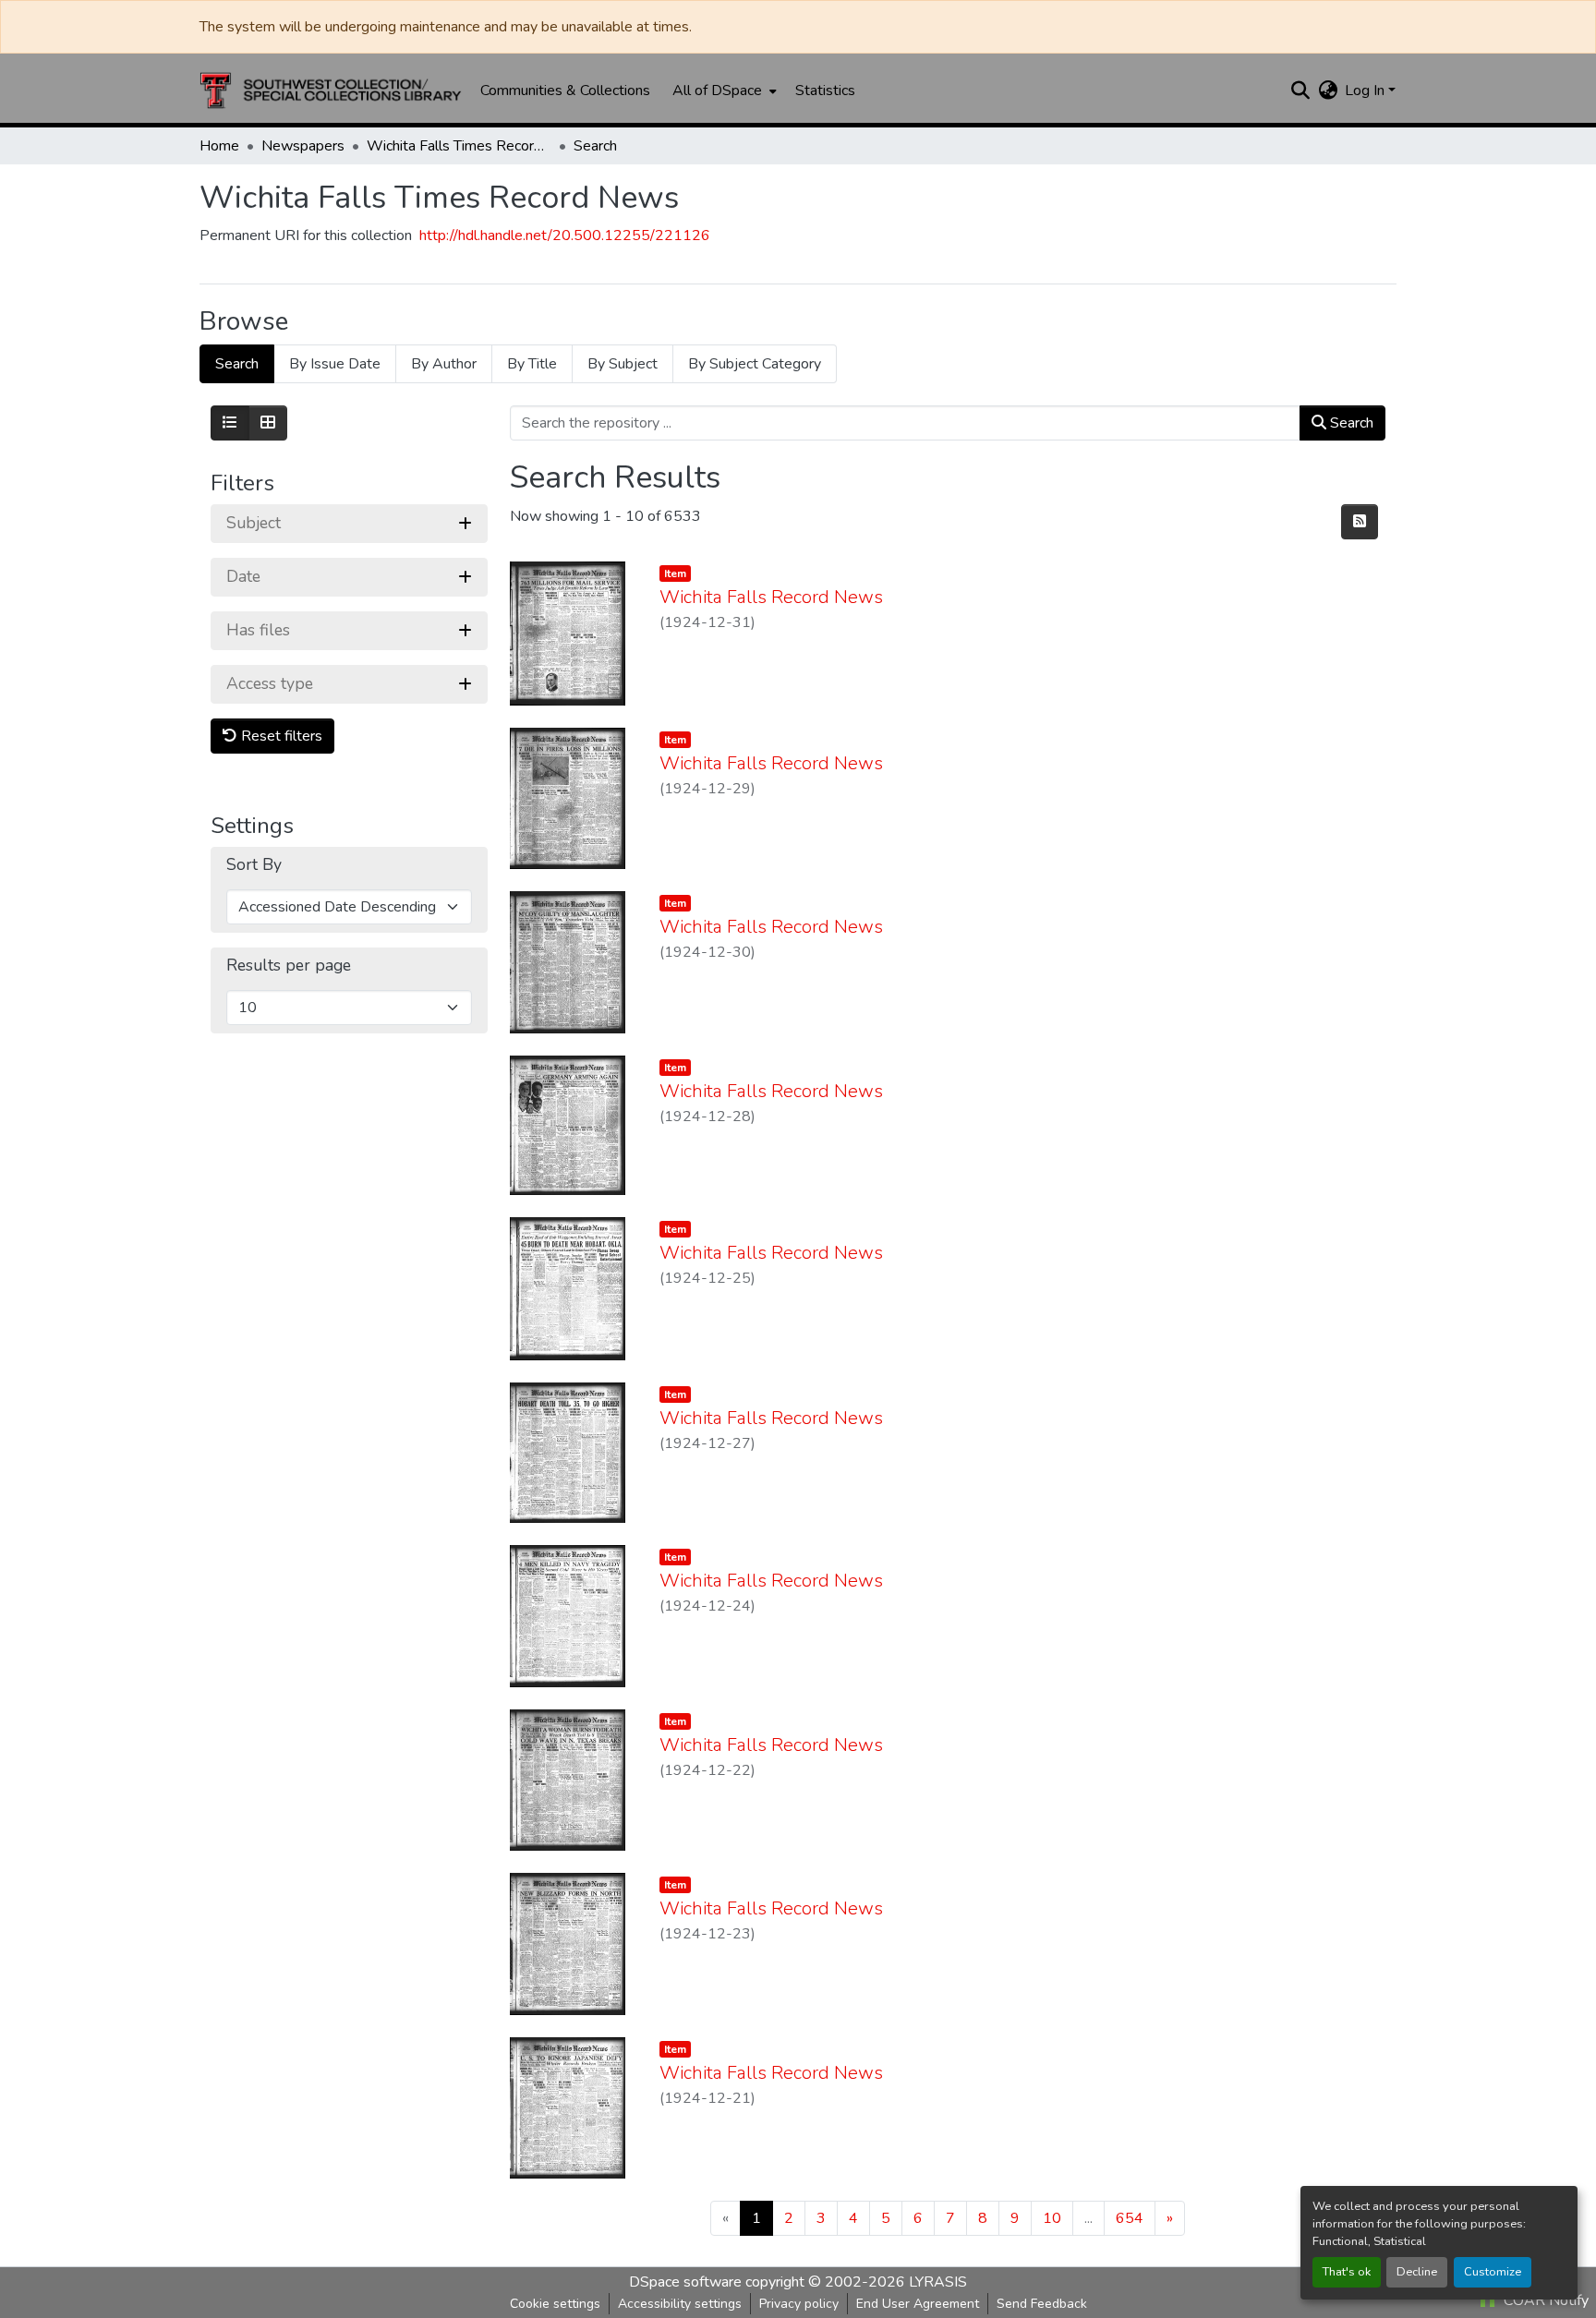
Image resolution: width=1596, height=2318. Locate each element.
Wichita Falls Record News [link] (771, 597)
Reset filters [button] (280, 736)
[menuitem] (723, 91)
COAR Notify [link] (1544, 2300)
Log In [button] (1366, 91)
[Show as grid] (268, 423)
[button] (331, 91)
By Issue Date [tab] (335, 364)
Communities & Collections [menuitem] (565, 91)
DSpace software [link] (685, 2282)
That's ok (1347, 2272)
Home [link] (219, 146)
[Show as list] (230, 423)
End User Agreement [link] (918, 2304)
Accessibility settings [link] (680, 2304)
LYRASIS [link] (938, 2282)
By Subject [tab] (623, 364)
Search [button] (1350, 423)
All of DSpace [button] (717, 91)
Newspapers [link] (303, 146)
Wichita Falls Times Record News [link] (459, 146)
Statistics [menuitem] (825, 91)
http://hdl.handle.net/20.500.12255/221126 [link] (565, 235)
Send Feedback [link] (1042, 2304)
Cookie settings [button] (555, 2304)
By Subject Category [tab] (755, 364)
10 (1052, 2218)
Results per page (289, 966)
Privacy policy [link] (799, 2304)
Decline (1417, 2272)
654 (1130, 2218)
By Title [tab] (532, 364)
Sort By (254, 865)
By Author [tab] (444, 364)
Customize (1493, 2272)
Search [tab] (237, 364)
